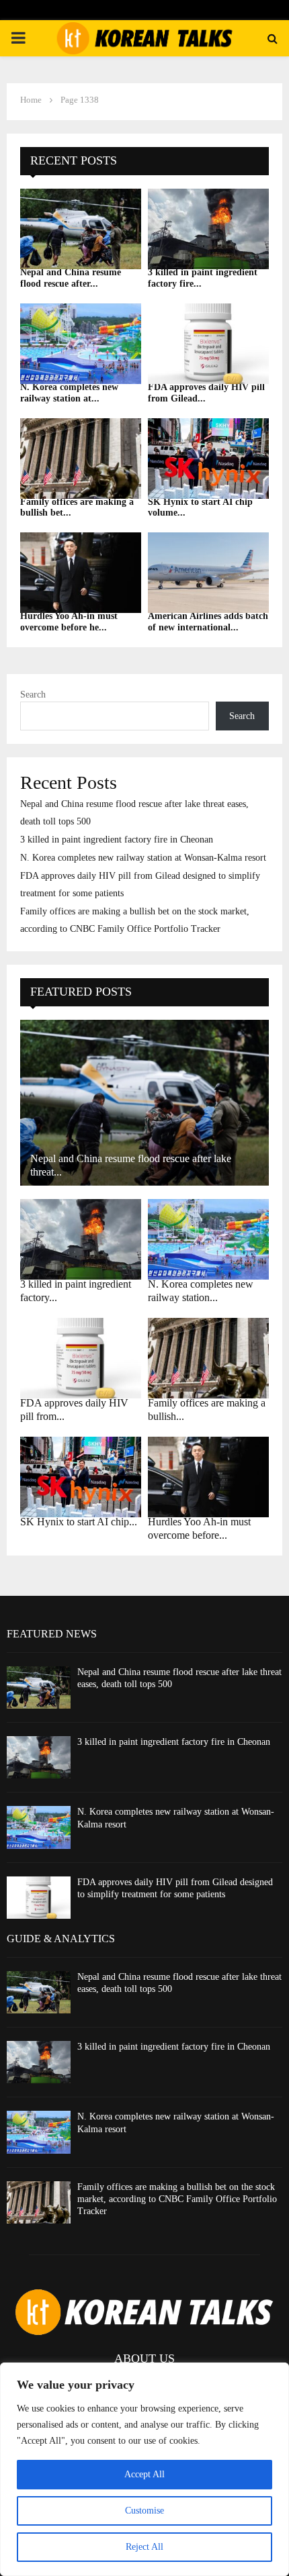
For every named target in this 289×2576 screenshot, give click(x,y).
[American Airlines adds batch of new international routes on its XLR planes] (208, 573)
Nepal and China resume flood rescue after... (71, 278)
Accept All (144, 2474)
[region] (144, 2469)
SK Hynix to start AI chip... (79, 1522)
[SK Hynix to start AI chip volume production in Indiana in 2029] (208, 459)
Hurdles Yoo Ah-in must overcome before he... (69, 622)
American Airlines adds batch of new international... (208, 622)
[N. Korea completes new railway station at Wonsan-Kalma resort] (81, 344)
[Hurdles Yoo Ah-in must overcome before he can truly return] (81, 573)
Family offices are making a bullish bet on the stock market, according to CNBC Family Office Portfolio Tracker (177, 2199)
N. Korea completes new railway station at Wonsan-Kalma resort (143, 858)
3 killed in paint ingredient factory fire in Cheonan (117, 840)
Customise (144, 2511)
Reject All (144, 2547)
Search (33, 695)
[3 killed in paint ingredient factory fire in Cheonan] (208, 229)
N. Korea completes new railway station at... (69, 393)
